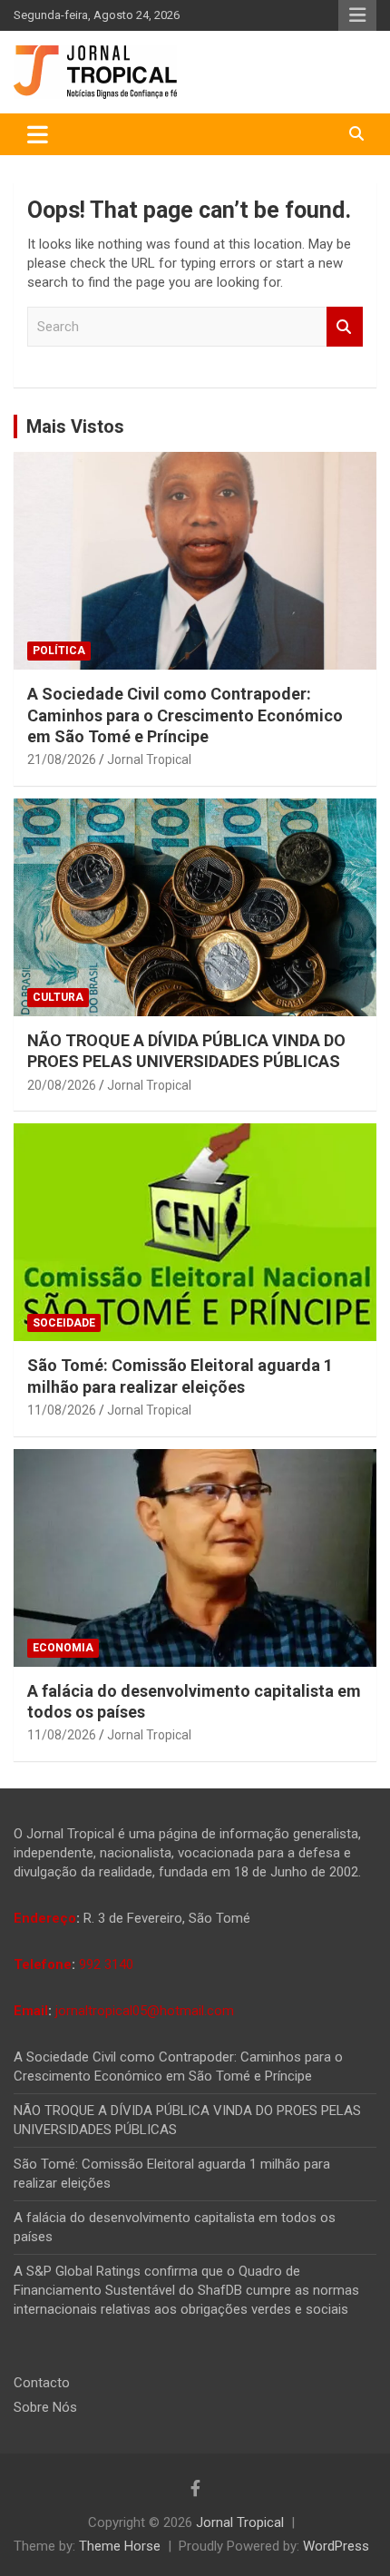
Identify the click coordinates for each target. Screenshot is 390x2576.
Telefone (43, 1964)
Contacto (42, 2383)
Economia (63, 1648)
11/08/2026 (62, 1410)
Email (31, 2011)
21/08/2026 (62, 759)
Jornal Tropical (149, 759)
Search (345, 327)
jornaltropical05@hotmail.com (145, 2011)
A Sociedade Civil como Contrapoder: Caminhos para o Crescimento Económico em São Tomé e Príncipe (185, 715)
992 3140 (106, 1964)
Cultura (58, 997)
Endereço (45, 1918)
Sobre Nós (45, 2407)
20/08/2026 (62, 1085)
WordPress (336, 2546)
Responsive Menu (357, 15)
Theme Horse (120, 2546)
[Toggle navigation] (38, 134)
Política (59, 651)
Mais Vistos (75, 426)
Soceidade (64, 1323)
